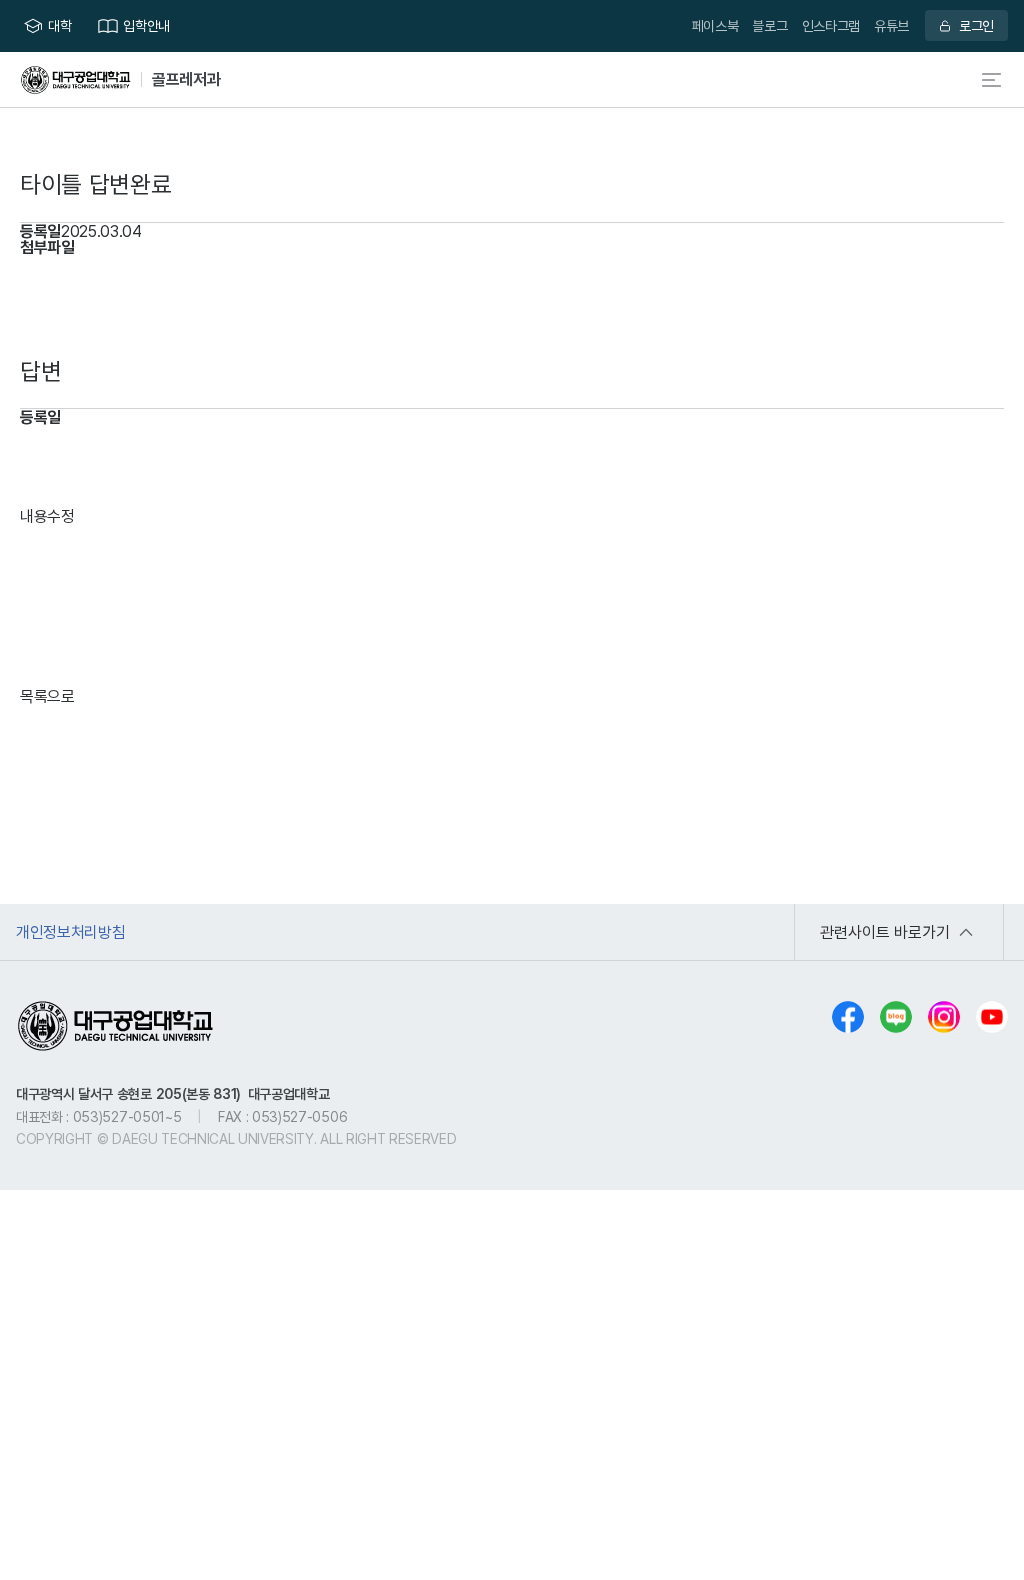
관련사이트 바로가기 (885, 932)
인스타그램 (831, 25)
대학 (59, 25)
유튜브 (891, 25)
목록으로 (47, 696)
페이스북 (715, 25)
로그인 (976, 25)
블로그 (769, 25)
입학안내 (146, 25)
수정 (61, 516)
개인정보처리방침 (70, 932)
